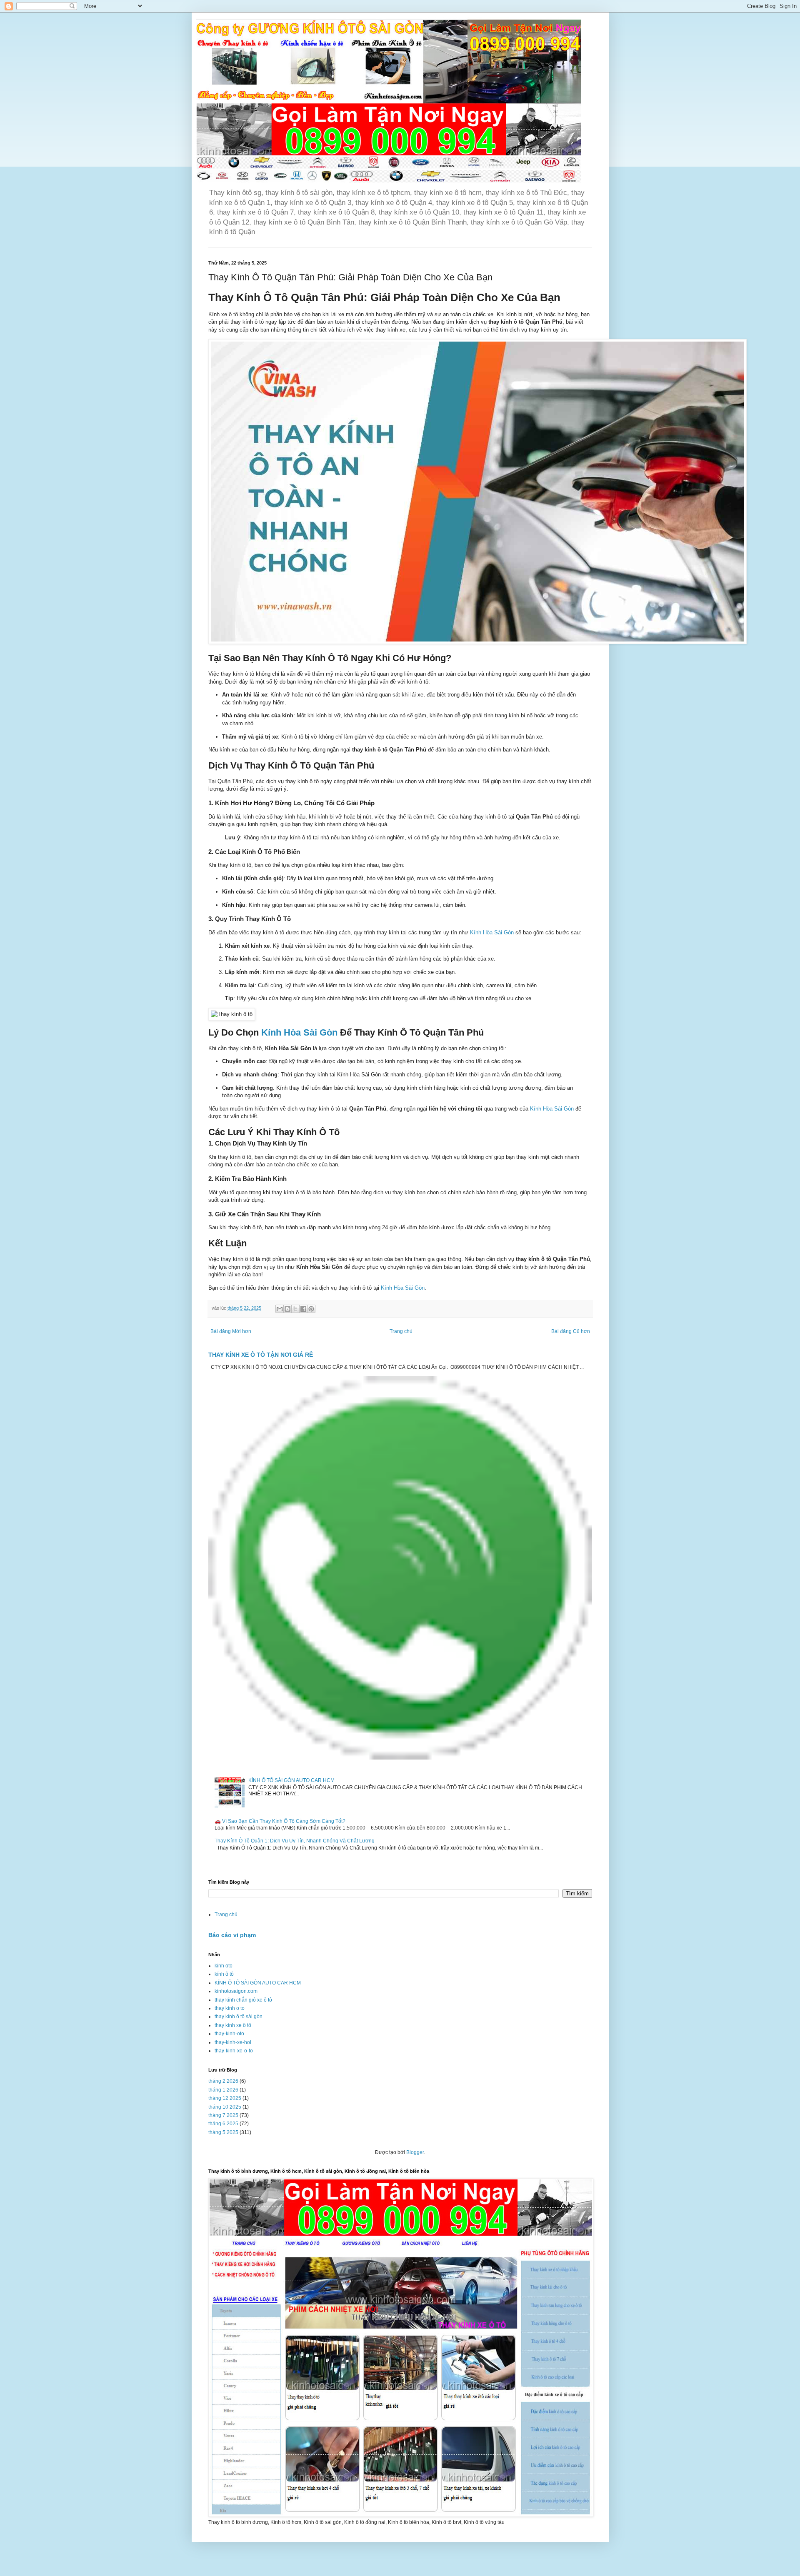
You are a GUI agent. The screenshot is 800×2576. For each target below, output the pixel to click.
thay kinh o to (230, 2008)
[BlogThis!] (287, 1309)
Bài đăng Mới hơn (231, 1331)
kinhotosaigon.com (236, 1991)
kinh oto (224, 1966)
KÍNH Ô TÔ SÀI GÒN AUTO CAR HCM (291, 1780)
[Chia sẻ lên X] (295, 1309)
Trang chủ (401, 1331)
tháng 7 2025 (223, 2115)
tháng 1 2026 (223, 2090)
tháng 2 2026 (223, 2081)
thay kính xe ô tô (233, 2025)
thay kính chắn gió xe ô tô (243, 2000)
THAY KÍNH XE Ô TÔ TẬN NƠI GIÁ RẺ (261, 1355)
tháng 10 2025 (225, 2107)
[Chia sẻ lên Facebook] (303, 1309)
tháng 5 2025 (223, 2132)
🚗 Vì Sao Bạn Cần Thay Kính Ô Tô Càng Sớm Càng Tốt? (280, 1821)
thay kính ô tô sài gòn (239, 2017)
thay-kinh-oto (229, 2034)
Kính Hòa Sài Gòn (492, 932)
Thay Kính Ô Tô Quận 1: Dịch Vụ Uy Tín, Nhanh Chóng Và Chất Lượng (295, 1841)
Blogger (415, 2152)
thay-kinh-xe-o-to (234, 2051)
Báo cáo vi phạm (232, 1935)
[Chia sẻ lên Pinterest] (311, 1309)
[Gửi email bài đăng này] (280, 1309)
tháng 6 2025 (223, 2124)
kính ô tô (224, 1974)
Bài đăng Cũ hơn (571, 1331)
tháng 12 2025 (225, 2098)
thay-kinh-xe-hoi (233, 2042)
